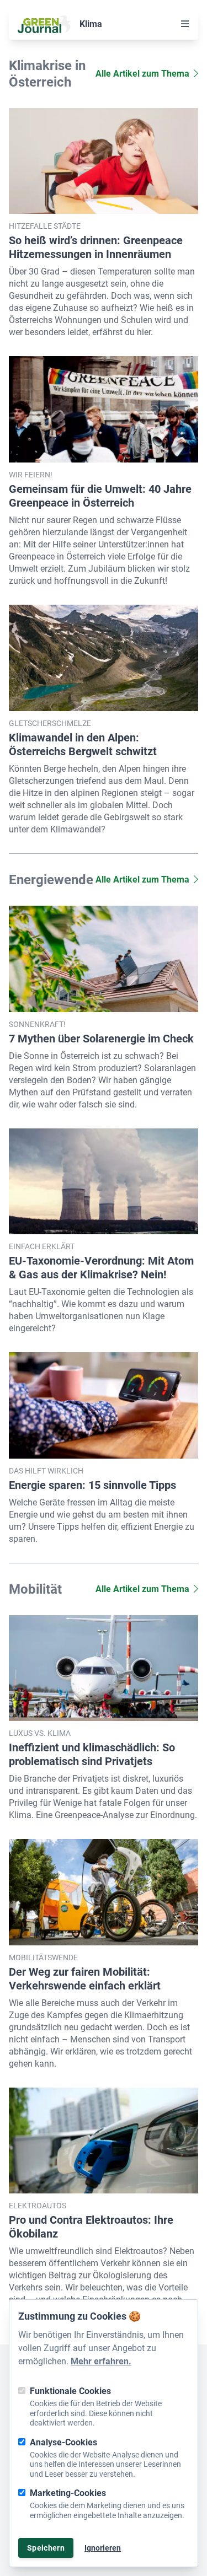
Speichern (46, 2548)
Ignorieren (103, 2548)
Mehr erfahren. (101, 2361)
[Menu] (185, 24)
